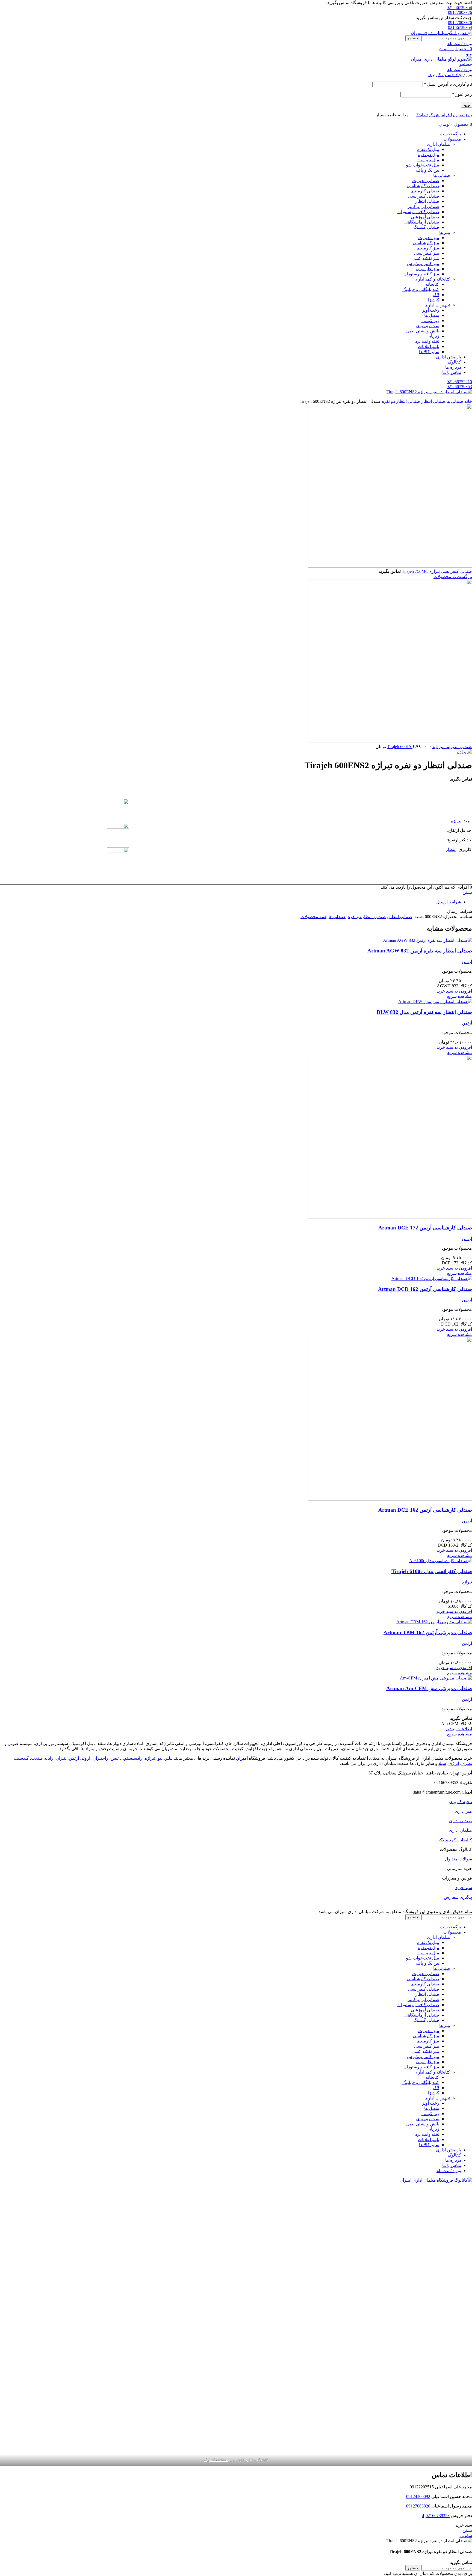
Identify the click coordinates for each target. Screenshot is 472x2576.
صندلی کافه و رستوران (418, 212)
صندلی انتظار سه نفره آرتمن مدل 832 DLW (424, 1012)
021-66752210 (459, 382)
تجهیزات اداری (437, 305)
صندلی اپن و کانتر (423, 206)
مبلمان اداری (439, 144)
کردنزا (434, 300)
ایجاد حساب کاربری (446, 75)
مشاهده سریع (460, 996)
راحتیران (100, 1758)
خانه (468, 401)
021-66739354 (459, 8)
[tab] (231, 902)
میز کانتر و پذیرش (423, 263)
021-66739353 (459, 387)
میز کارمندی (428, 248)
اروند (86, 1758)
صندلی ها (442, 175)
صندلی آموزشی (425, 217)
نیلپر (169, 1758)
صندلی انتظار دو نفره (400, 401)
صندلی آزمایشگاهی (422, 222)
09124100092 (418, 2496)
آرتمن (467, 962)
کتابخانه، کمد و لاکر (455, 1840)
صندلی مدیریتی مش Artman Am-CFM (429, 1688)
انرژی (454, 1763)
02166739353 (438, 2516)
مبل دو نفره (429, 155)
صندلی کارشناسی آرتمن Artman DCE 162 (425, 1510)
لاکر (436, 295)
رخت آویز (431, 310)
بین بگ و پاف (428, 170)
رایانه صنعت (42, 1758)
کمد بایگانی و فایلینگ (421, 289)
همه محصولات (313, 917)
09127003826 (460, 12)
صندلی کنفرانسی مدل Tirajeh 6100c (432, 1571)
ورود (467, 105)
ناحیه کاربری (461, 1802)
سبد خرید (464, 1888)
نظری (467, 1763)
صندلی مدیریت (426, 181)
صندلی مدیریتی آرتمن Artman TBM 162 (428, 1632)
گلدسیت (21, 1758)
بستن (467, 892)
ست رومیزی (428, 326)
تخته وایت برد (427, 341)
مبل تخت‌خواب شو (423, 165)
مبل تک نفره (428, 149)
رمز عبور (462, 94)
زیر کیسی (430, 321)
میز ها (445, 232)
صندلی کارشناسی (423, 186)
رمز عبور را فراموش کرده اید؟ (444, 115)
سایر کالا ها (429, 352)
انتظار (451, 849)
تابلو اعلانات (429, 346)
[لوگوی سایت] (441, 33)
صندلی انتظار (427, 201)
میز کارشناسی (426, 243)
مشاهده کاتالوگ (216, 2460)
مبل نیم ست (428, 160)
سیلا (442, 1763)
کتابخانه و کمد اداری (432, 279)
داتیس (116, 1758)
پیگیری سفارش (458, 1897)
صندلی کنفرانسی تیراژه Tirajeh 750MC (436, 571)
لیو (160, 1758)
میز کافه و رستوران (421, 274)
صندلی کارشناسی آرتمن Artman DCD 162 (425, 1289)
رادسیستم (133, 1758)
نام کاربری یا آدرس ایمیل (448, 84)
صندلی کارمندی (425, 191)
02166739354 (460, 27)
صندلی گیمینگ (426, 227)
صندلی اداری (460, 1821)
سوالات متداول (458, 1859)
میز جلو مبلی (427, 269)
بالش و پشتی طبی (423, 331)
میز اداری (463, 1811)
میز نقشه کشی (425, 258)
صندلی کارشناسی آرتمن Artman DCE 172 (425, 1228)
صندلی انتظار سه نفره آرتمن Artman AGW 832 (420, 951)
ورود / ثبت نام (449, 2171)
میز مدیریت (429, 238)
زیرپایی (433, 336)
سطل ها (432, 315)
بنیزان (61, 1758)
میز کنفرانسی (427, 253)
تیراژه (456, 821)
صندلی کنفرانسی (424, 196)
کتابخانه (432, 284)
